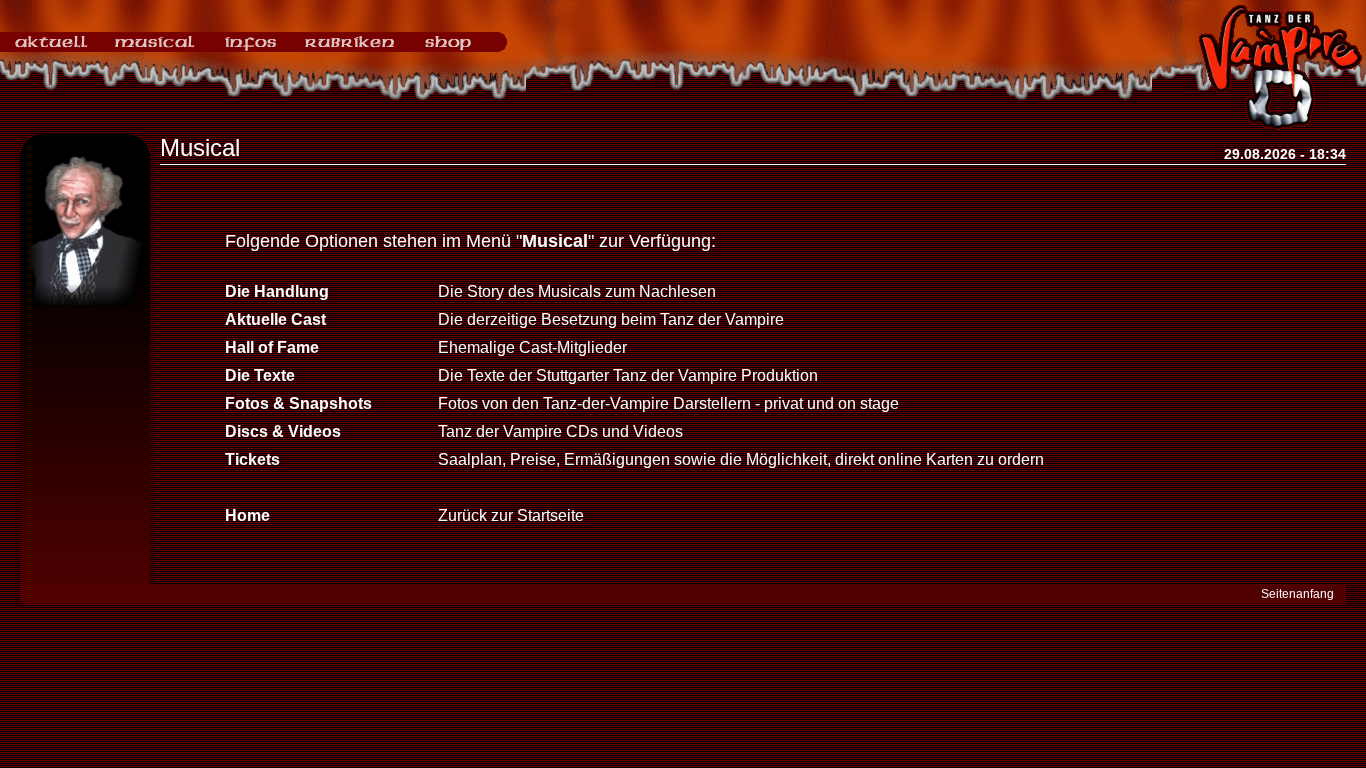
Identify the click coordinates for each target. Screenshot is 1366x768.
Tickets (252, 459)
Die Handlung (277, 291)
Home (247, 515)
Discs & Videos (283, 431)
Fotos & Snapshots (298, 403)
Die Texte (260, 375)
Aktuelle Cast (275, 319)
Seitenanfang (1297, 594)
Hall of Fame (272, 347)
